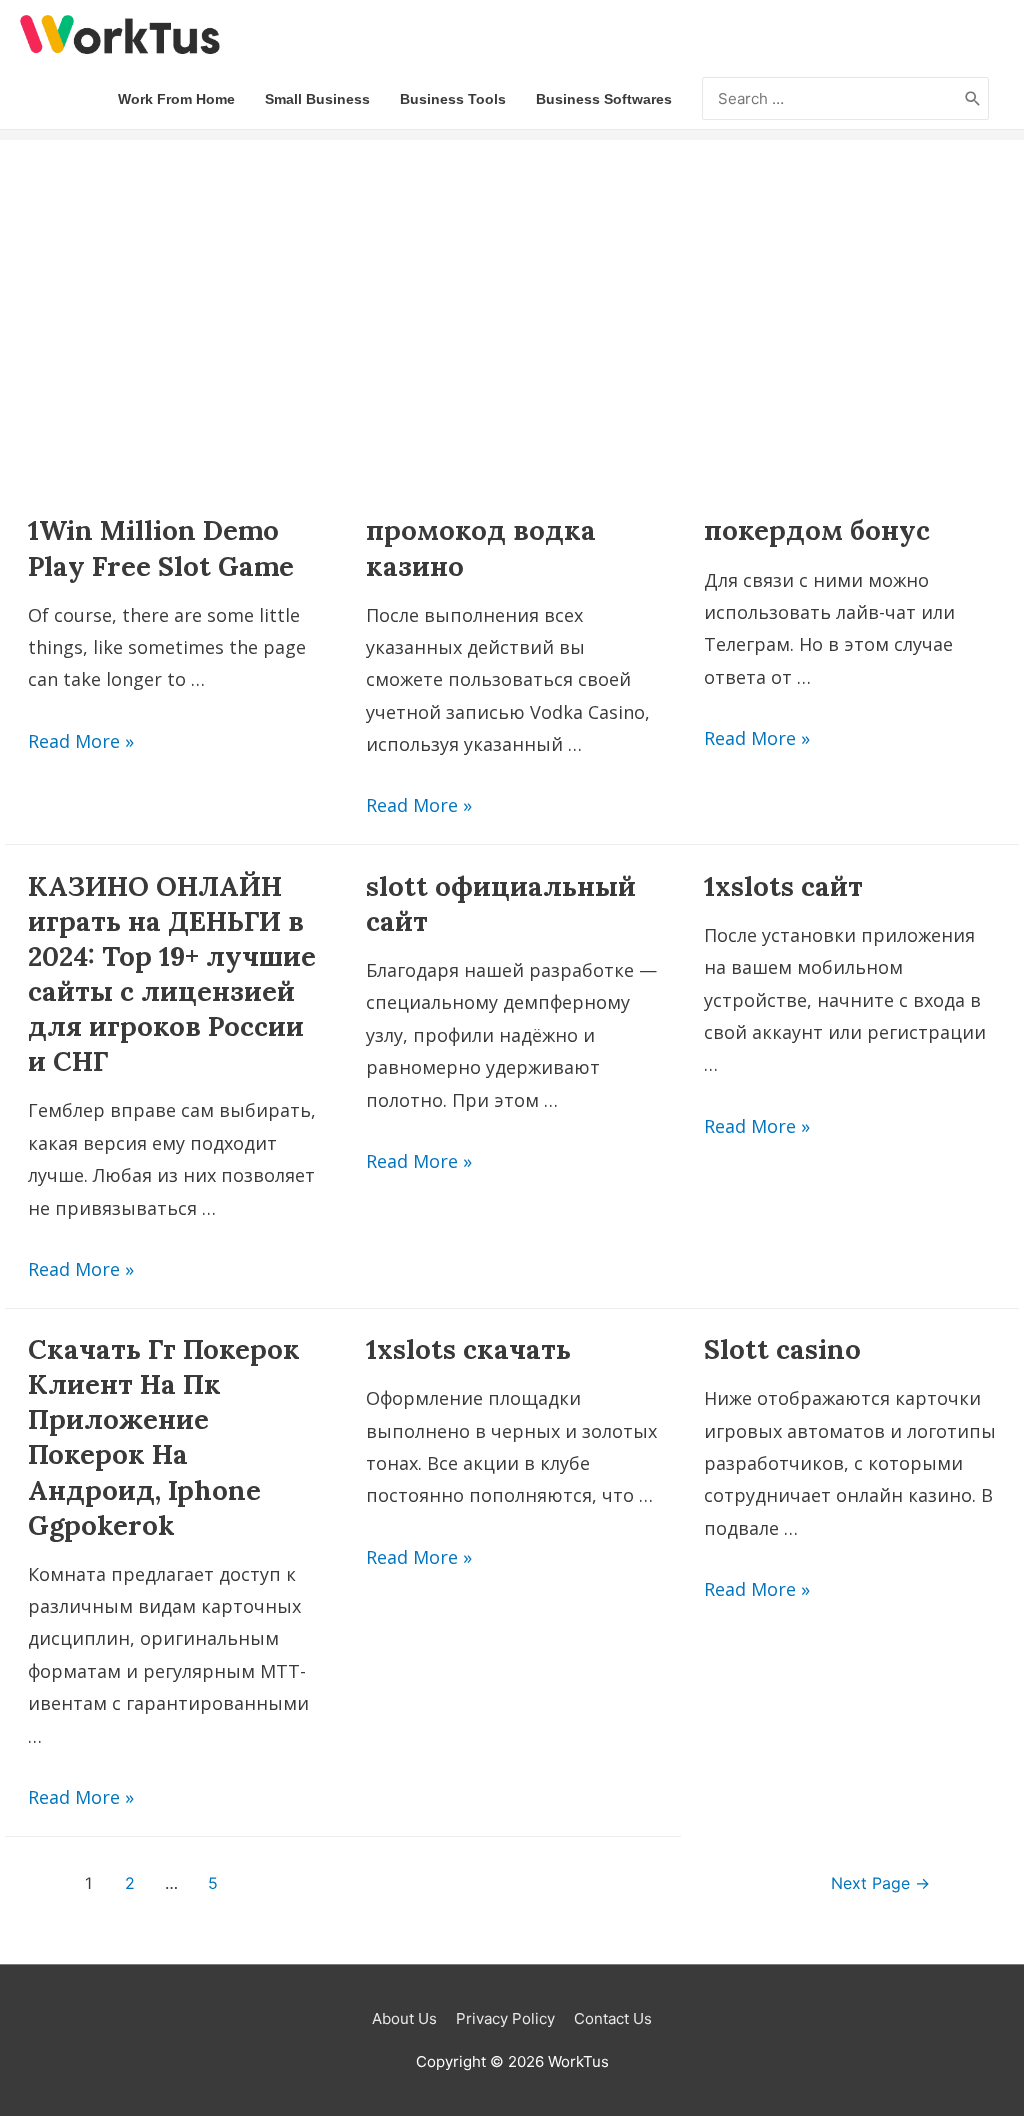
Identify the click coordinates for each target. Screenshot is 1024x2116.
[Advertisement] (512, 280)
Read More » (81, 741)
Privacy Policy (505, 2018)
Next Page (880, 1883)
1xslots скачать (468, 1349)
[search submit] (973, 99)
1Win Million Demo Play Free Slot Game (161, 547)
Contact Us (613, 2018)
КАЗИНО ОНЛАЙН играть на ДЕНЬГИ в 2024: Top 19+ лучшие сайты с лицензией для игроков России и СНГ (172, 973)
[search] (830, 99)
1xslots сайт (783, 886)
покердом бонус (817, 530)
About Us (404, 2018)
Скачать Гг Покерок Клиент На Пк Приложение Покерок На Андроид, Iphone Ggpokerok (164, 1436)
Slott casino (782, 1349)
